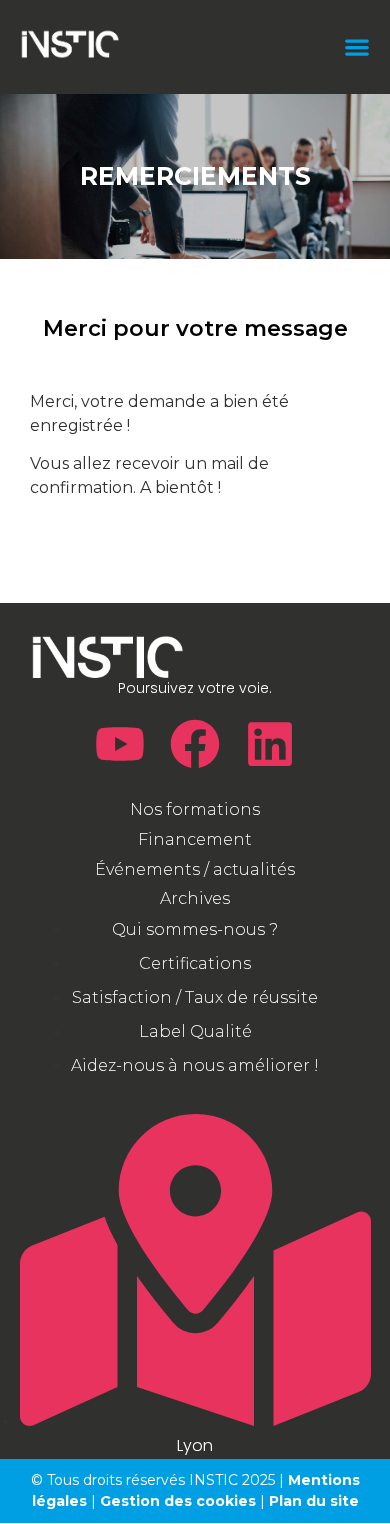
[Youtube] (120, 744)
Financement (195, 839)
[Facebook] (195, 744)
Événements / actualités (195, 869)
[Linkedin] (270, 744)
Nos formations (195, 809)
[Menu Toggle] (357, 47)
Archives (195, 898)
